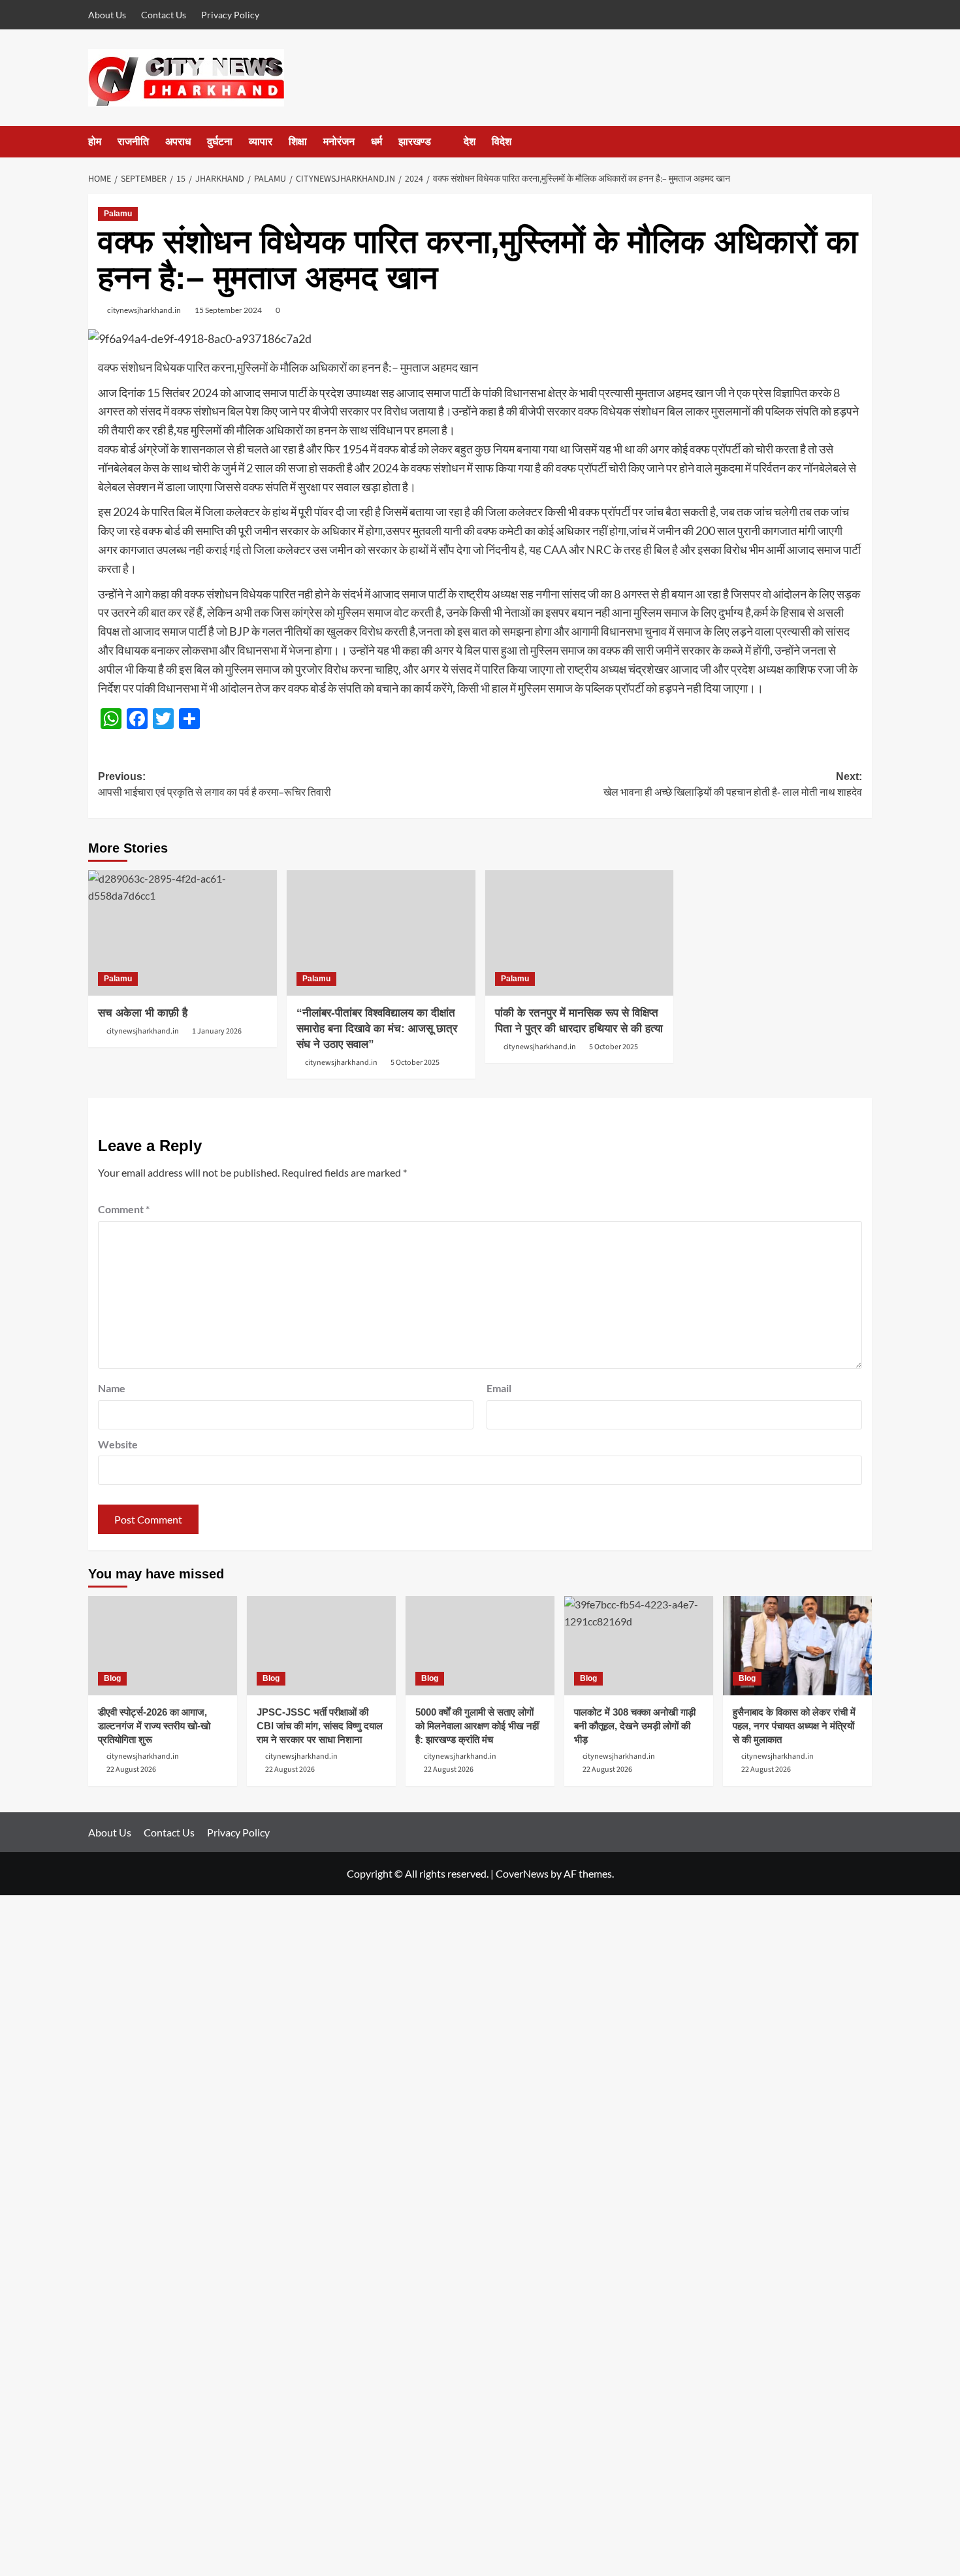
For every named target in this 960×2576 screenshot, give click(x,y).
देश (470, 141)
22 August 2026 (131, 1769)
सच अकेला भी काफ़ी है (143, 1013)
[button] (864, 142)
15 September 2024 (228, 310)
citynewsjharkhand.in (144, 310)
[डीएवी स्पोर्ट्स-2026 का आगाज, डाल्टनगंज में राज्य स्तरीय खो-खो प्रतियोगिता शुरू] (163, 1646)
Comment (124, 1209)
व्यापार (261, 141)
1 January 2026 (217, 1031)
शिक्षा (298, 141)
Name (112, 1388)
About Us (107, 15)
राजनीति (133, 141)
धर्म (376, 141)
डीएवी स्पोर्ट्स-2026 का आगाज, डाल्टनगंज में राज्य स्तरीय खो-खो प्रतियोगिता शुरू (154, 1726)
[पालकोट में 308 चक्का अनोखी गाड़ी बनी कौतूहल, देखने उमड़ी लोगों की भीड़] (639, 1646)
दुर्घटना (220, 141)
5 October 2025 (415, 1063)
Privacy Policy (230, 15)
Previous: (215, 786)
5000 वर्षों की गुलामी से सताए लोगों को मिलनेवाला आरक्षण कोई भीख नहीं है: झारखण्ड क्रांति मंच (477, 1726)
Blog (112, 1678)
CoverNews (522, 1873)
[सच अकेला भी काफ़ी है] (183, 933)
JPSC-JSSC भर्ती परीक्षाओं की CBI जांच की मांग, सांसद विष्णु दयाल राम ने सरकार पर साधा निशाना (320, 1726)
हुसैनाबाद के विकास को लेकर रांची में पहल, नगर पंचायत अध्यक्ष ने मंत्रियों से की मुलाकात (794, 1726)
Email (499, 1388)
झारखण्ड (415, 141)
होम (95, 141)
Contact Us (164, 15)
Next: (733, 786)
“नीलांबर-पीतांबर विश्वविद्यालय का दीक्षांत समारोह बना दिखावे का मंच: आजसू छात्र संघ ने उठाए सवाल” (377, 1029)
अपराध (178, 141)
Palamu (118, 214)
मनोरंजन (339, 141)
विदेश (502, 141)
